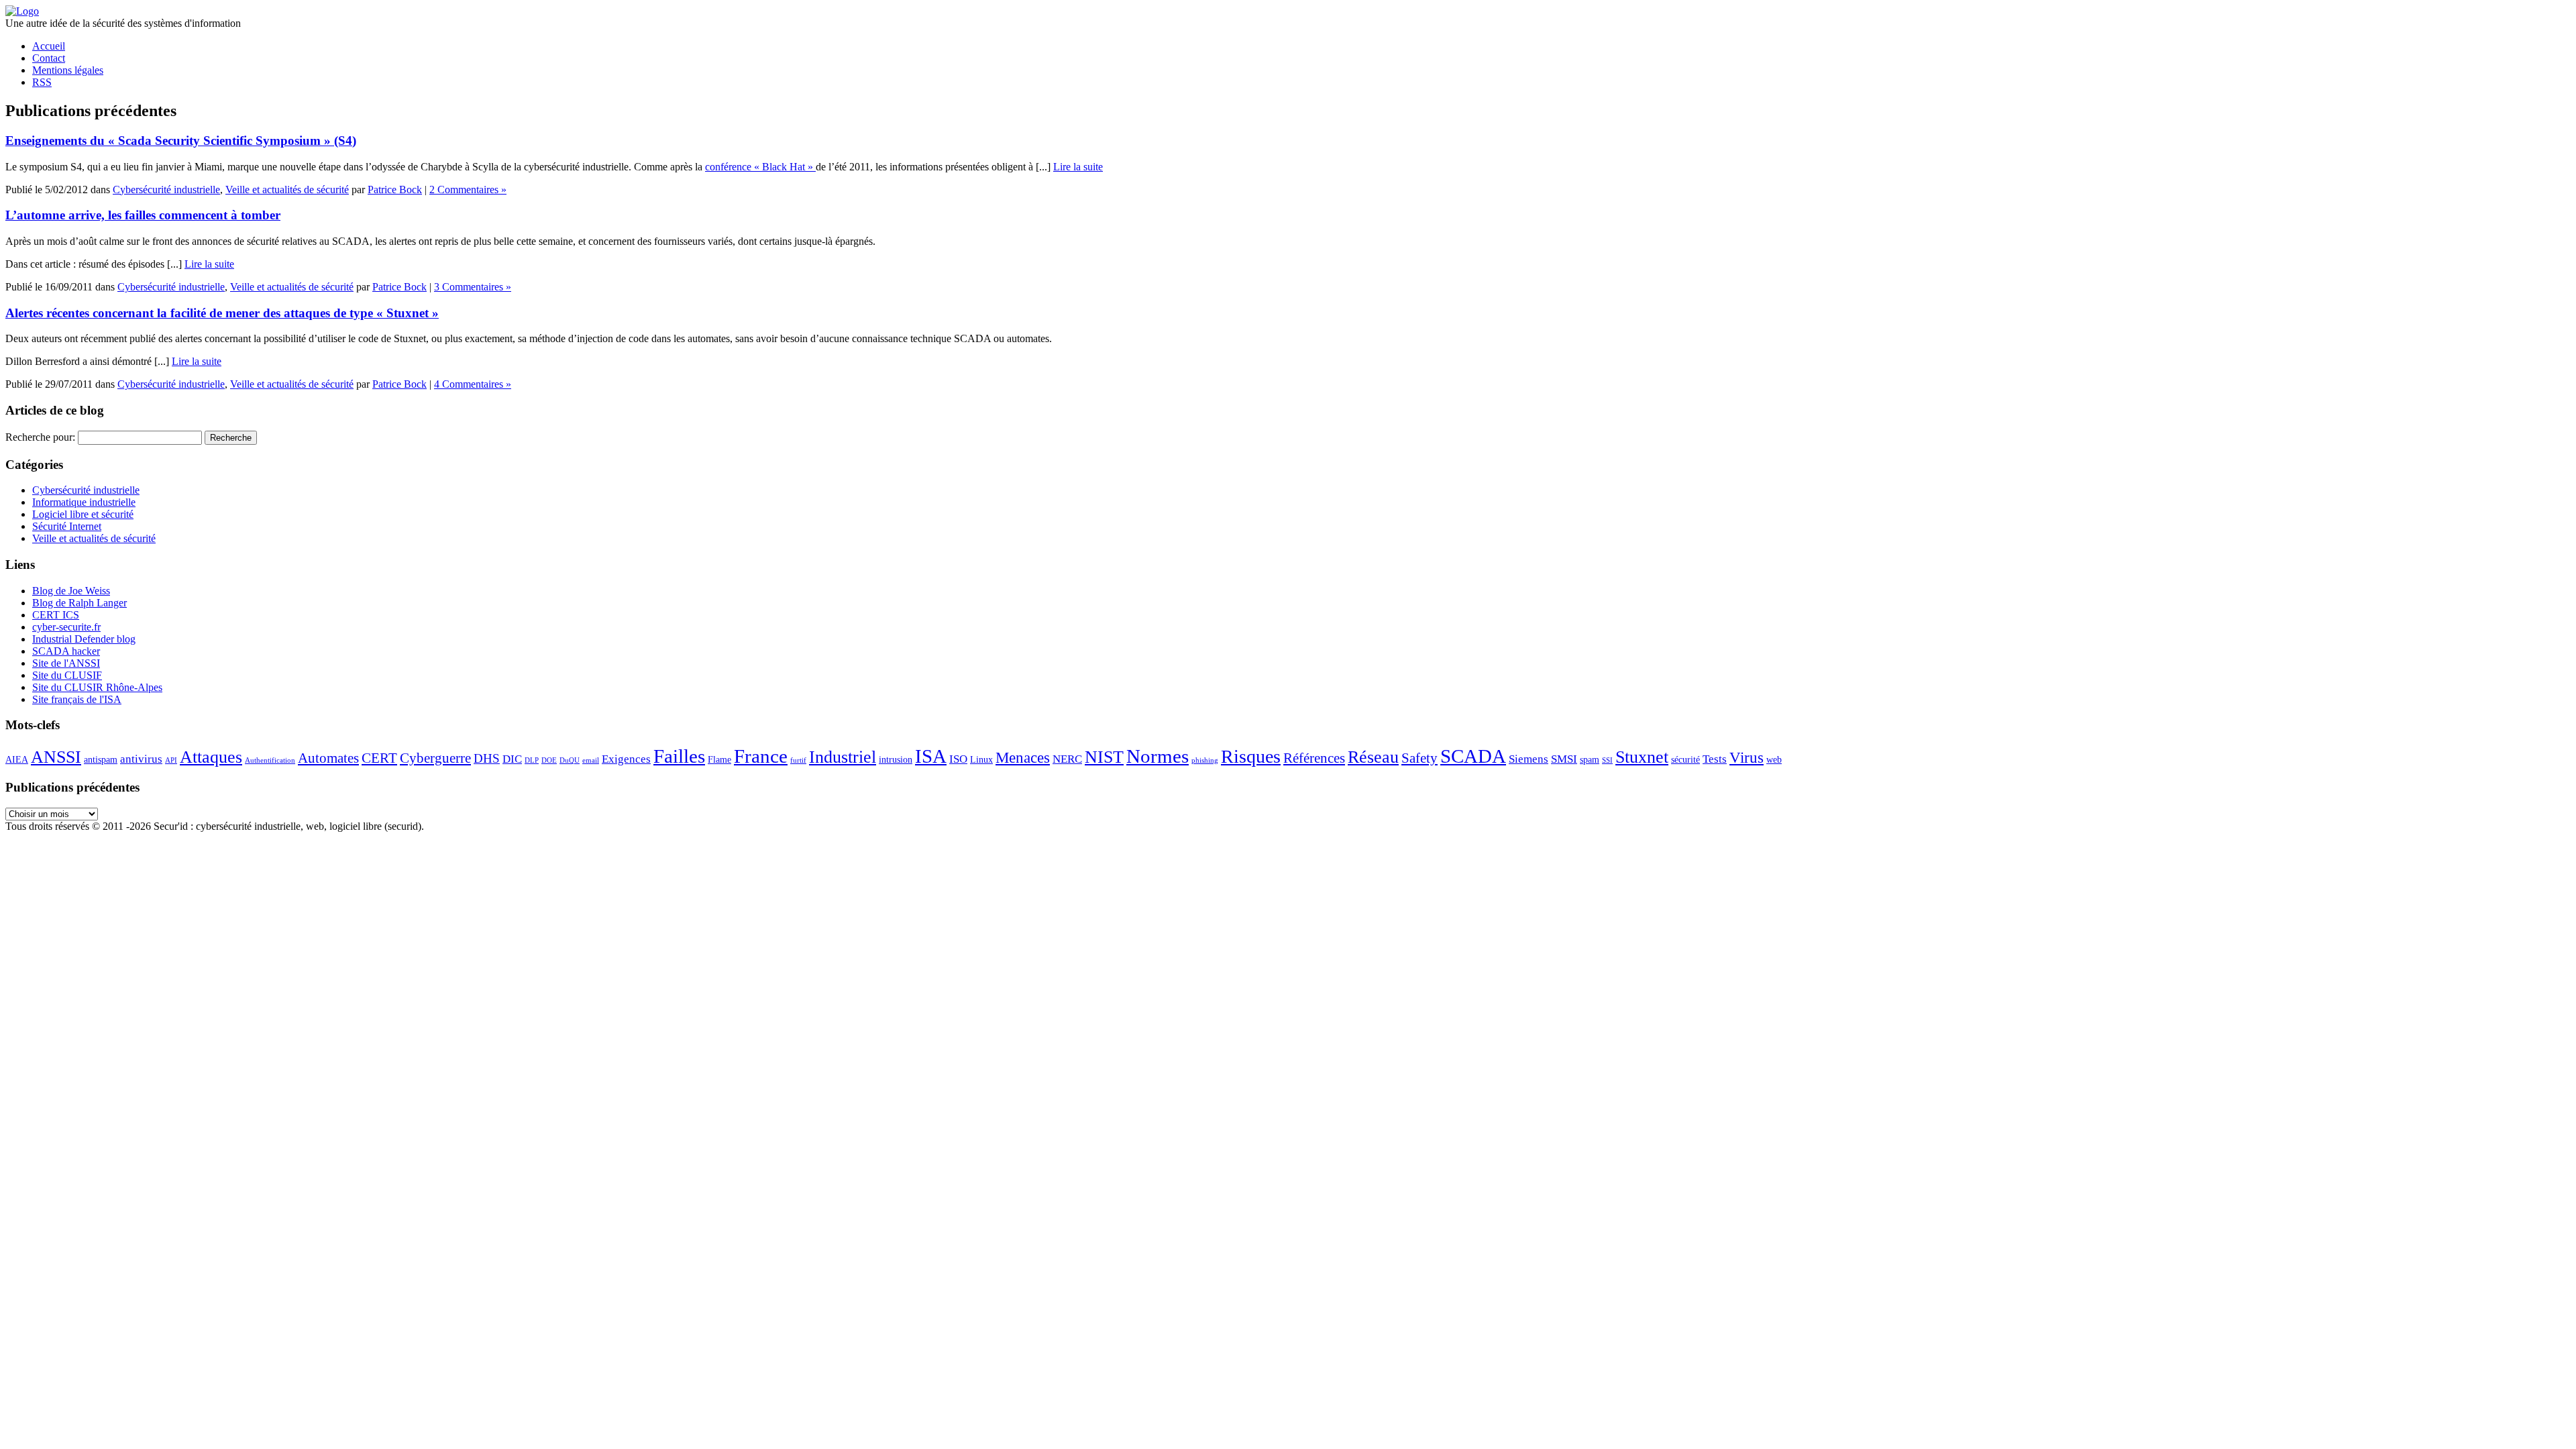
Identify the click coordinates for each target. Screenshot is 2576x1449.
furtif (798, 760)
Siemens (1528, 759)
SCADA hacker (66, 651)
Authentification (270, 760)
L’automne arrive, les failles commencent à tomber (143, 215)
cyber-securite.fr (66, 627)
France (761, 756)
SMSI (1564, 759)
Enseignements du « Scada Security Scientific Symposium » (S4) (181, 141)
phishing (1205, 760)
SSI (1607, 760)
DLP (532, 760)
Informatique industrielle (84, 502)
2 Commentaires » (468, 190)
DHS (487, 758)
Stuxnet (1642, 757)
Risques (1251, 756)
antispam (101, 759)
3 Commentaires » (473, 287)
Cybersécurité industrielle (166, 190)
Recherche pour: (40, 437)
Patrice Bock (395, 190)
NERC (1067, 759)
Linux (981, 759)
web (1774, 759)
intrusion (896, 759)
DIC (512, 759)
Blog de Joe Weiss (71, 591)
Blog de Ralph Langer (79, 603)
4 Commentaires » (473, 384)
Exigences (626, 759)
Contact (49, 58)
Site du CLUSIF (67, 675)
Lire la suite (1078, 167)
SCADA (1473, 756)
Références (1314, 758)
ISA (931, 756)
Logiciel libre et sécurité (83, 514)
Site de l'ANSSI (66, 663)
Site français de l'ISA (77, 699)
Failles (679, 756)
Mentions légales (68, 70)
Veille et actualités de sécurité (287, 190)
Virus (1747, 757)
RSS (42, 82)
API (171, 760)
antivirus (141, 759)
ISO (958, 759)
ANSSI (56, 757)
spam (1590, 759)
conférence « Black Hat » (760, 167)
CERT (379, 758)
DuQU (570, 760)
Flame (719, 759)
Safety (1419, 758)
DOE (549, 760)
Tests (1715, 759)
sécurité (1685, 759)
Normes (1158, 756)
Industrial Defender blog (84, 639)
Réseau (1373, 757)
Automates (328, 758)
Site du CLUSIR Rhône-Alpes (97, 687)
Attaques (211, 757)
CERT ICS (56, 615)
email (591, 760)
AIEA (17, 759)
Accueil (49, 46)
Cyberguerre (435, 758)
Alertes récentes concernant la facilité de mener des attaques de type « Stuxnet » (222, 313)
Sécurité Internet (67, 526)
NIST (1104, 757)
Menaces (1023, 757)
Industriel (843, 757)
